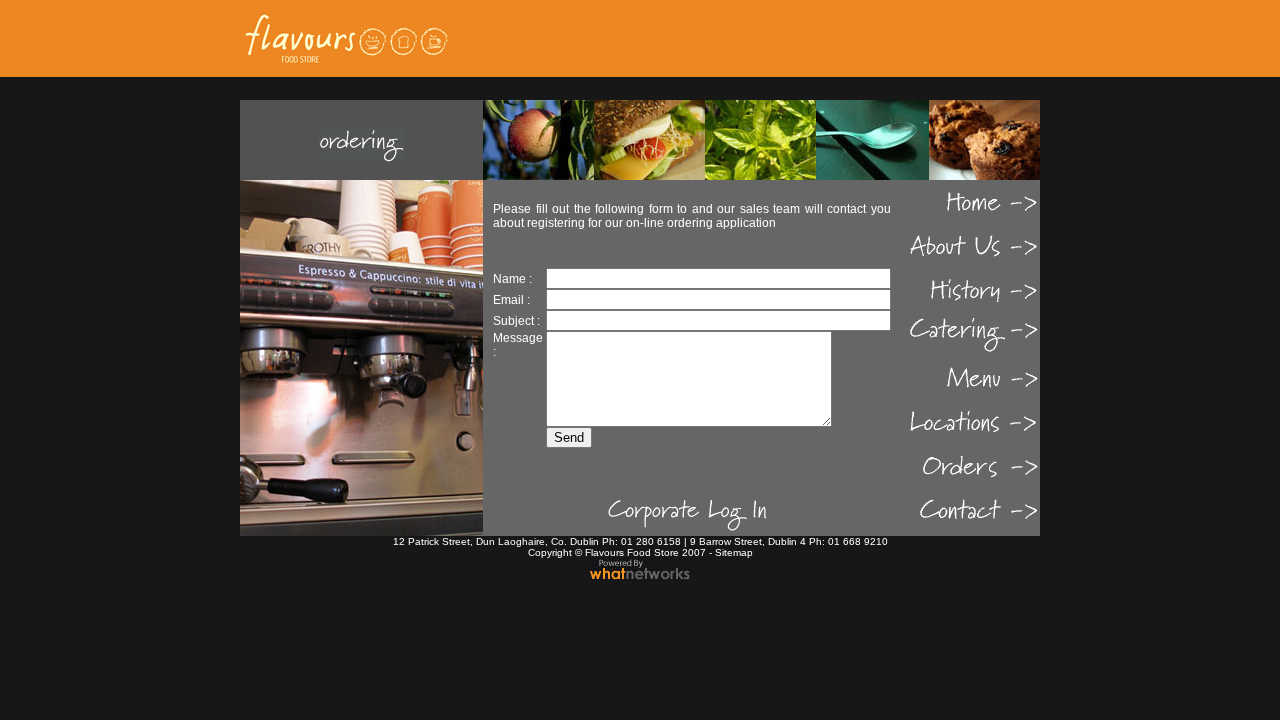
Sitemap (734, 552)
